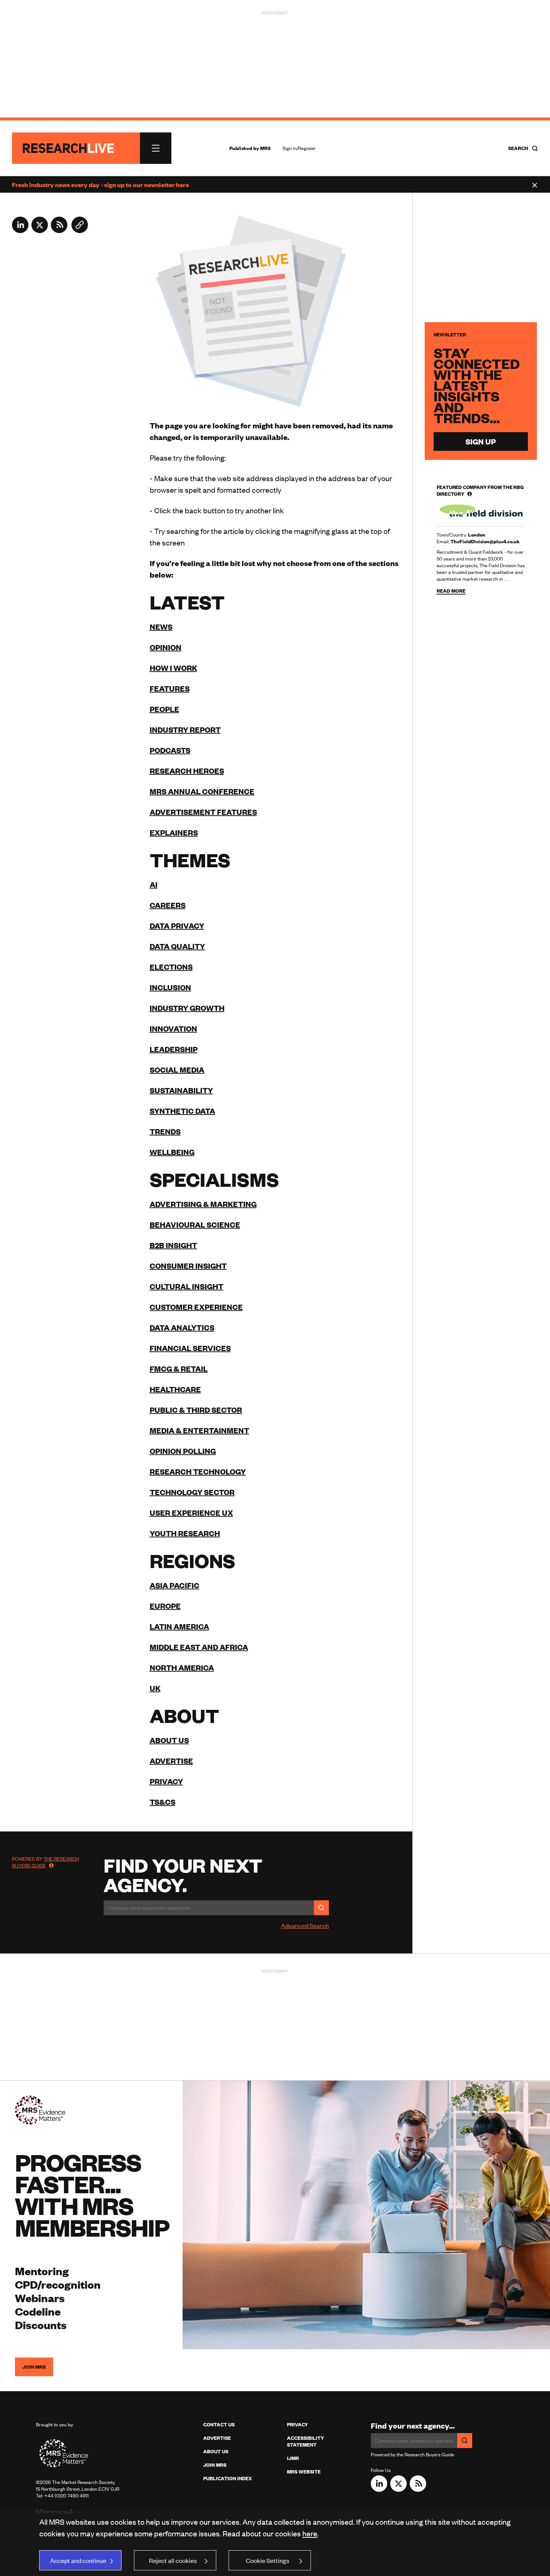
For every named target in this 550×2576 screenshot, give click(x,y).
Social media (177, 1069)
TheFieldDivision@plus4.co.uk (485, 541)
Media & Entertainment (199, 1430)
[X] (40, 230)
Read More (451, 591)
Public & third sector (196, 1410)
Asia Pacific (175, 1585)
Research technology (198, 1471)
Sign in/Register (299, 148)
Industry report (185, 729)
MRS (265, 148)
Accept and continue (78, 2560)
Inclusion (170, 987)
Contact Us (219, 2424)
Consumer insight (188, 1266)
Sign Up (481, 441)
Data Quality (177, 946)
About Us (216, 2451)
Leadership (174, 1049)
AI (154, 884)
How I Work (173, 668)
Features (170, 688)
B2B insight (173, 1245)
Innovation (173, 1028)
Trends (165, 1131)
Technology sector (192, 1492)
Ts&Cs (163, 1802)
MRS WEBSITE (304, 2472)
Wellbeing (172, 1152)
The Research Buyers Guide (45, 1862)
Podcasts (170, 750)
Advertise (171, 1761)
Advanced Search (305, 1925)
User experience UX (191, 1512)
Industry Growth (187, 1008)
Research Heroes (187, 771)
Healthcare (175, 1389)
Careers (168, 905)
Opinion (166, 647)
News (161, 627)
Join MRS (34, 2367)
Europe (165, 1606)
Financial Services (190, 1348)
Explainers (174, 832)
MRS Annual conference (202, 791)
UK (155, 1688)
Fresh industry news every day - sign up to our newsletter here (100, 184)
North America (182, 1667)
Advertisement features (203, 812)
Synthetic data (182, 1111)
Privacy (166, 1781)
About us (169, 1740)
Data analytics (182, 1327)
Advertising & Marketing (203, 1204)
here (310, 2533)
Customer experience (196, 1307)
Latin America (179, 1626)
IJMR (293, 2458)
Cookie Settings (268, 2560)
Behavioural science (195, 1224)
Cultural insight (187, 1286)
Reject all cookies (173, 2560)
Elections (171, 967)
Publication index (227, 2478)
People (164, 709)
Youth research (185, 1533)
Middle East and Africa (199, 1647)
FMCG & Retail (179, 1368)
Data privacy (177, 925)
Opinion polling (183, 1451)
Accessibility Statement (305, 2441)
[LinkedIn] (20, 230)
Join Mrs (215, 2465)
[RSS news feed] (59, 230)
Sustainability (181, 1090)
